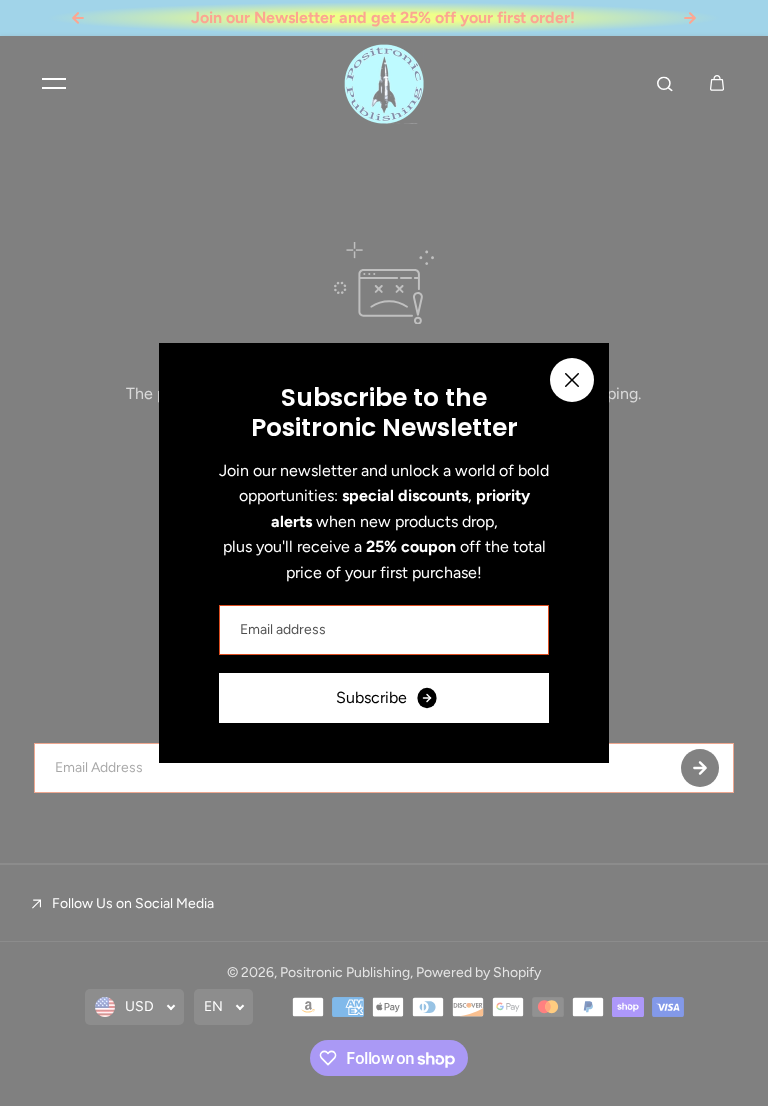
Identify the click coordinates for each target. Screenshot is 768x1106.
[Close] (572, 380)
